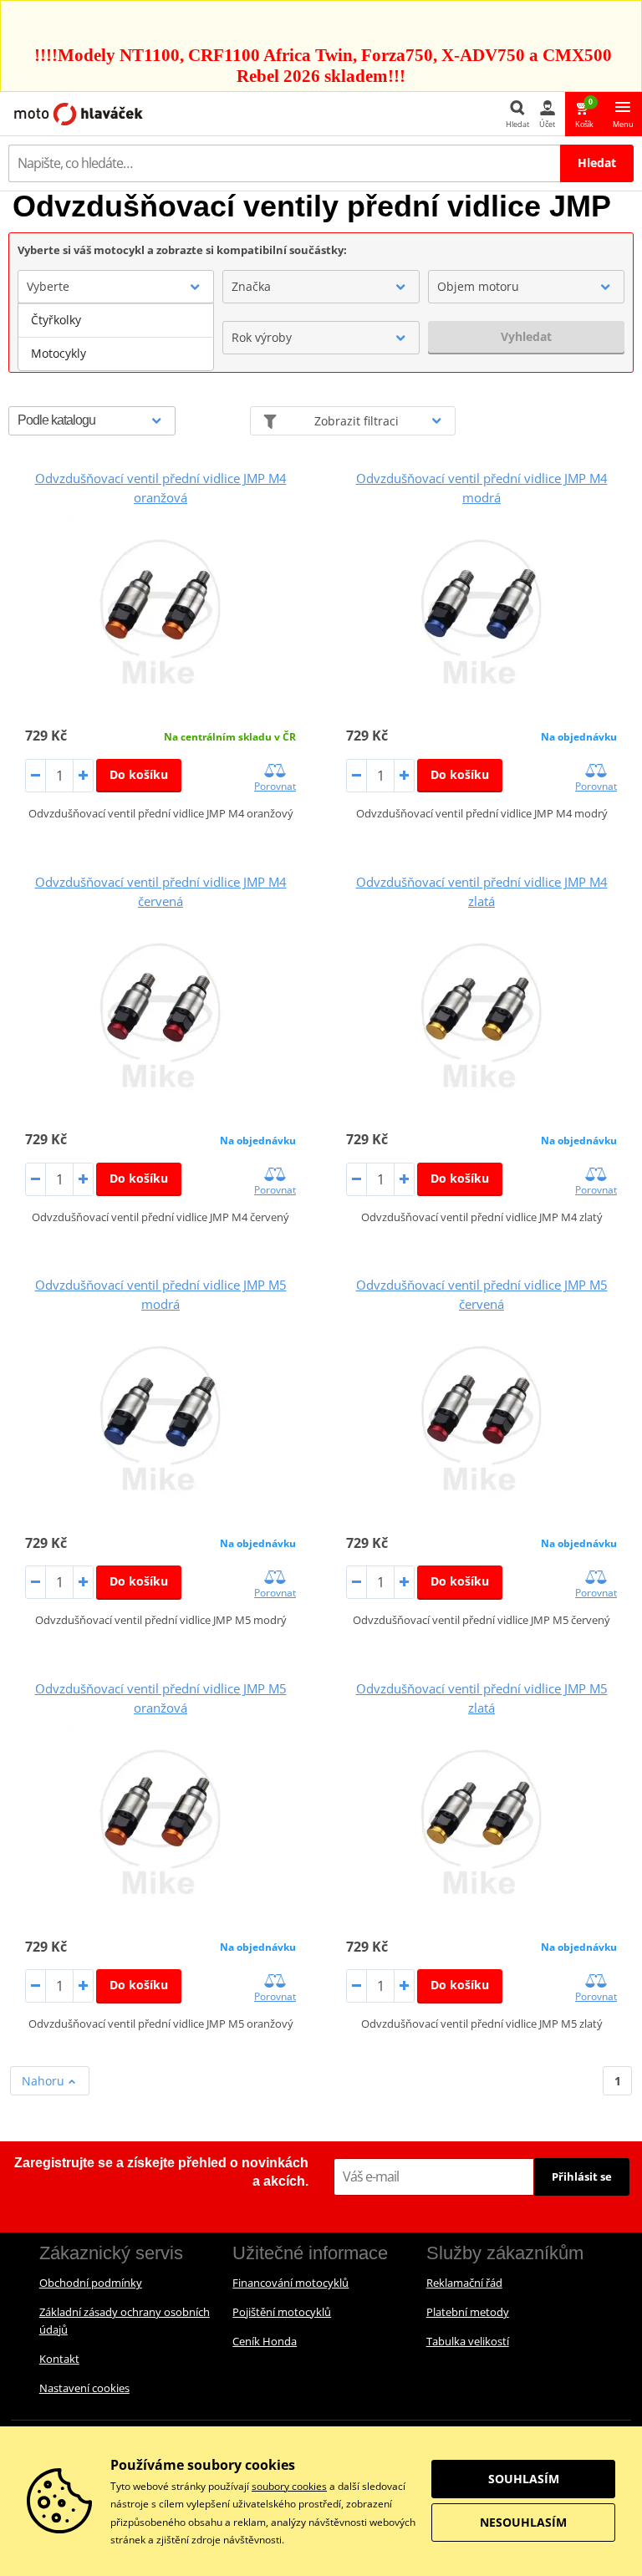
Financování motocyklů (290, 2283)
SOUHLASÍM (524, 2479)
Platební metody (468, 2312)
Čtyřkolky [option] (56, 320)
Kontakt (59, 2359)
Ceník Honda (265, 2341)
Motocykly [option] (59, 353)
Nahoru (45, 2081)
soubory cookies (289, 2486)
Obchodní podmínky (91, 2283)
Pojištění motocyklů (282, 2312)
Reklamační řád (464, 2283)
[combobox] (116, 287)
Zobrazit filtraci (357, 421)
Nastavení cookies (84, 2388)
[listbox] (116, 337)
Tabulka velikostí (468, 2341)
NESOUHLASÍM (523, 2522)
